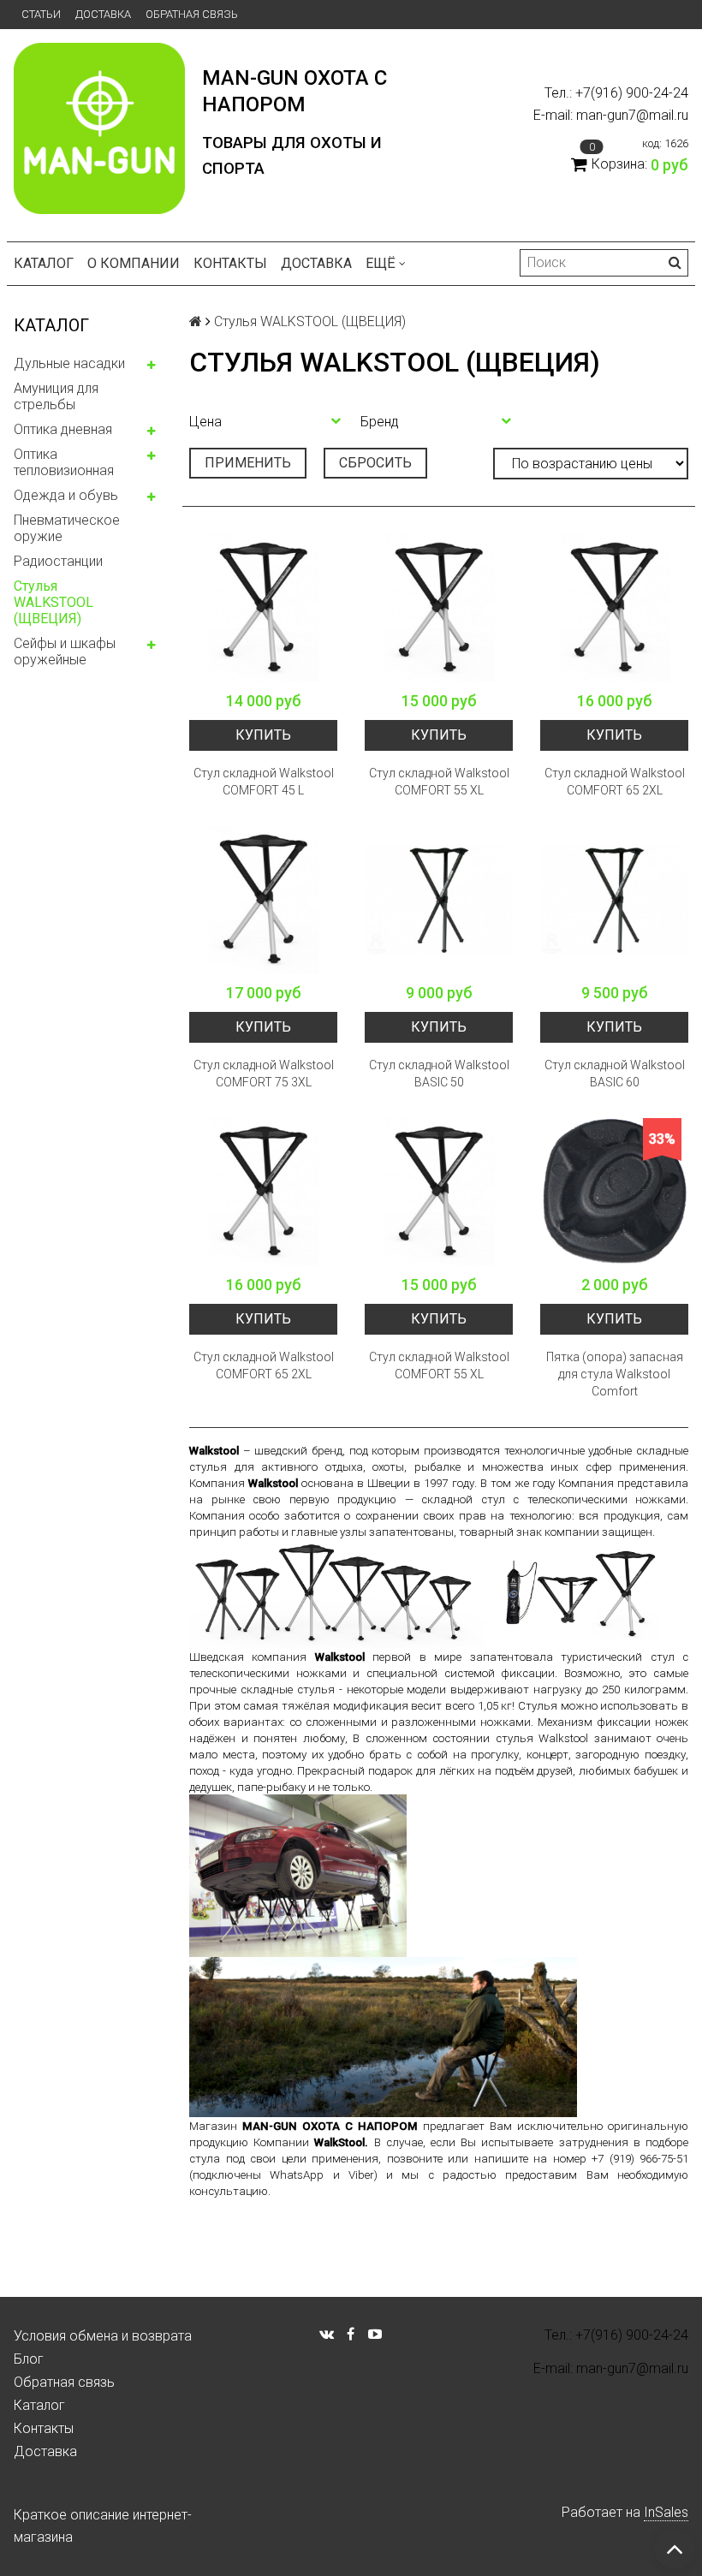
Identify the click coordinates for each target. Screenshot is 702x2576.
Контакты (230, 263)
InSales (666, 2512)
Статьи (41, 14)
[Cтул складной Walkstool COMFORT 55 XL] (439, 608)
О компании (134, 263)
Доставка (103, 14)
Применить (248, 463)
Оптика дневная (63, 429)
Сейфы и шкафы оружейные (65, 651)
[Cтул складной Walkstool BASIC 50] (439, 900)
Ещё (381, 263)
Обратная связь (192, 14)
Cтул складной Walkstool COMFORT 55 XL (439, 782)
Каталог (44, 263)
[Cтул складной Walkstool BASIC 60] (614, 900)
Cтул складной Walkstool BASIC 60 (615, 1074)
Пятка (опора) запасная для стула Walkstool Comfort (615, 1374)
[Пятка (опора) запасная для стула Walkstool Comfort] (614, 1192)
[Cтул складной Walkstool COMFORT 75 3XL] (263, 900)
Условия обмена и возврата (103, 2336)
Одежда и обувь (66, 495)
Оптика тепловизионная (64, 462)
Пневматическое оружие (67, 528)
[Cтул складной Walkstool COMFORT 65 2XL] (614, 608)
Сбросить (375, 463)
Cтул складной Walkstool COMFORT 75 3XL (264, 1074)
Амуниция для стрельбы (56, 396)
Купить (263, 735)
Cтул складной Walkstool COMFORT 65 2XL (615, 782)
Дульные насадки (69, 363)
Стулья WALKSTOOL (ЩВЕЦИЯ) (54, 602)
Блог (29, 2359)
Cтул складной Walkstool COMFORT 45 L (264, 782)
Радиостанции (58, 561)
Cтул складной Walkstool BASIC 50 (439, 1074)
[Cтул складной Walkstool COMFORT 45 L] (263, 608)
